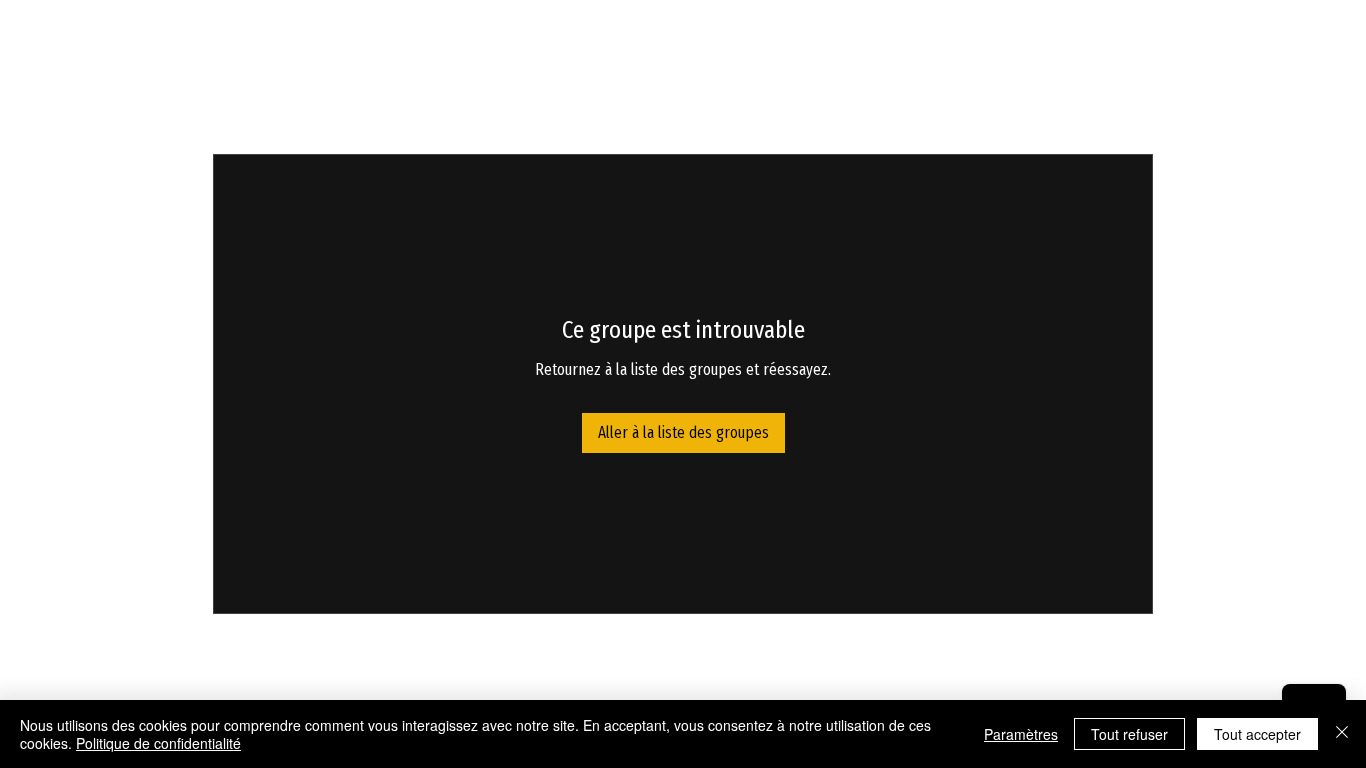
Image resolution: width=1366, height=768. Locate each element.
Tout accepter (1257, 734)
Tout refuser (1129, 734)
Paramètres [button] (1021, 734)
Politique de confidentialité (158, 743)
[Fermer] (1342, 734)
